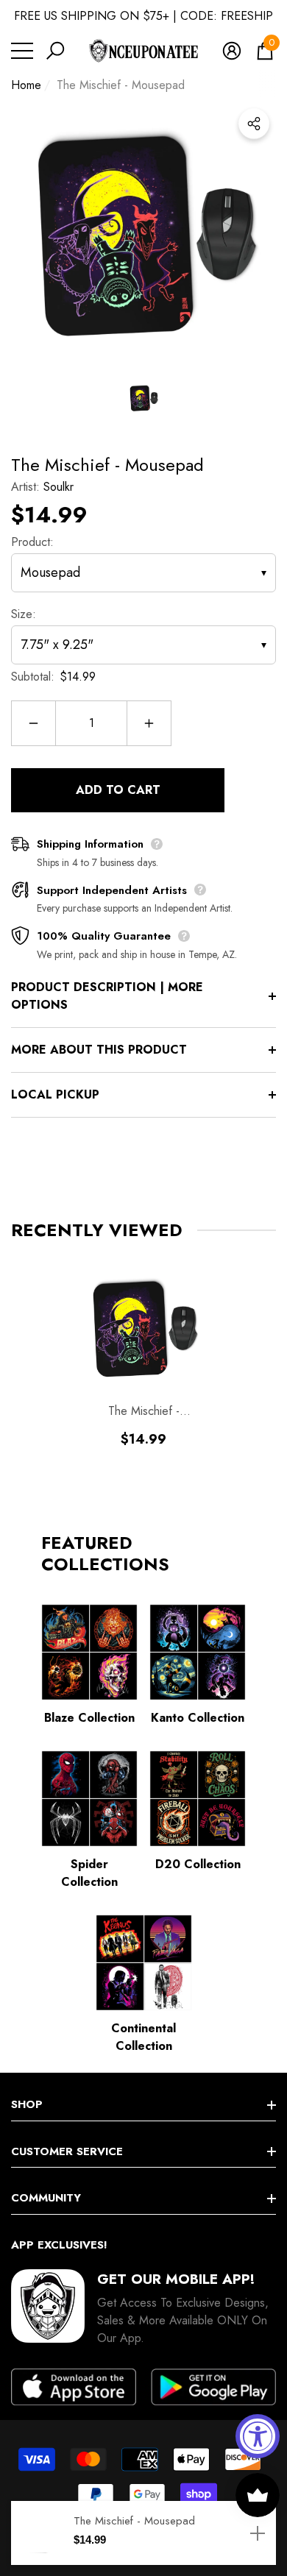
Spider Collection (89, 1873)
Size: (24, 614)
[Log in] (232, 51)
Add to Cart (118, 790)
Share (254, 124)
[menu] (22, 51)
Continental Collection (143, 2037)
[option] (143, 234)
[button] (55, 51)
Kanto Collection (198, 1718)
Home (26, 85)
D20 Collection (198, 1864)
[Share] (254, 124)
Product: (32, 542)
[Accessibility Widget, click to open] (258, 2436)
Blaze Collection (89, 1718)
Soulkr (59, 487)
